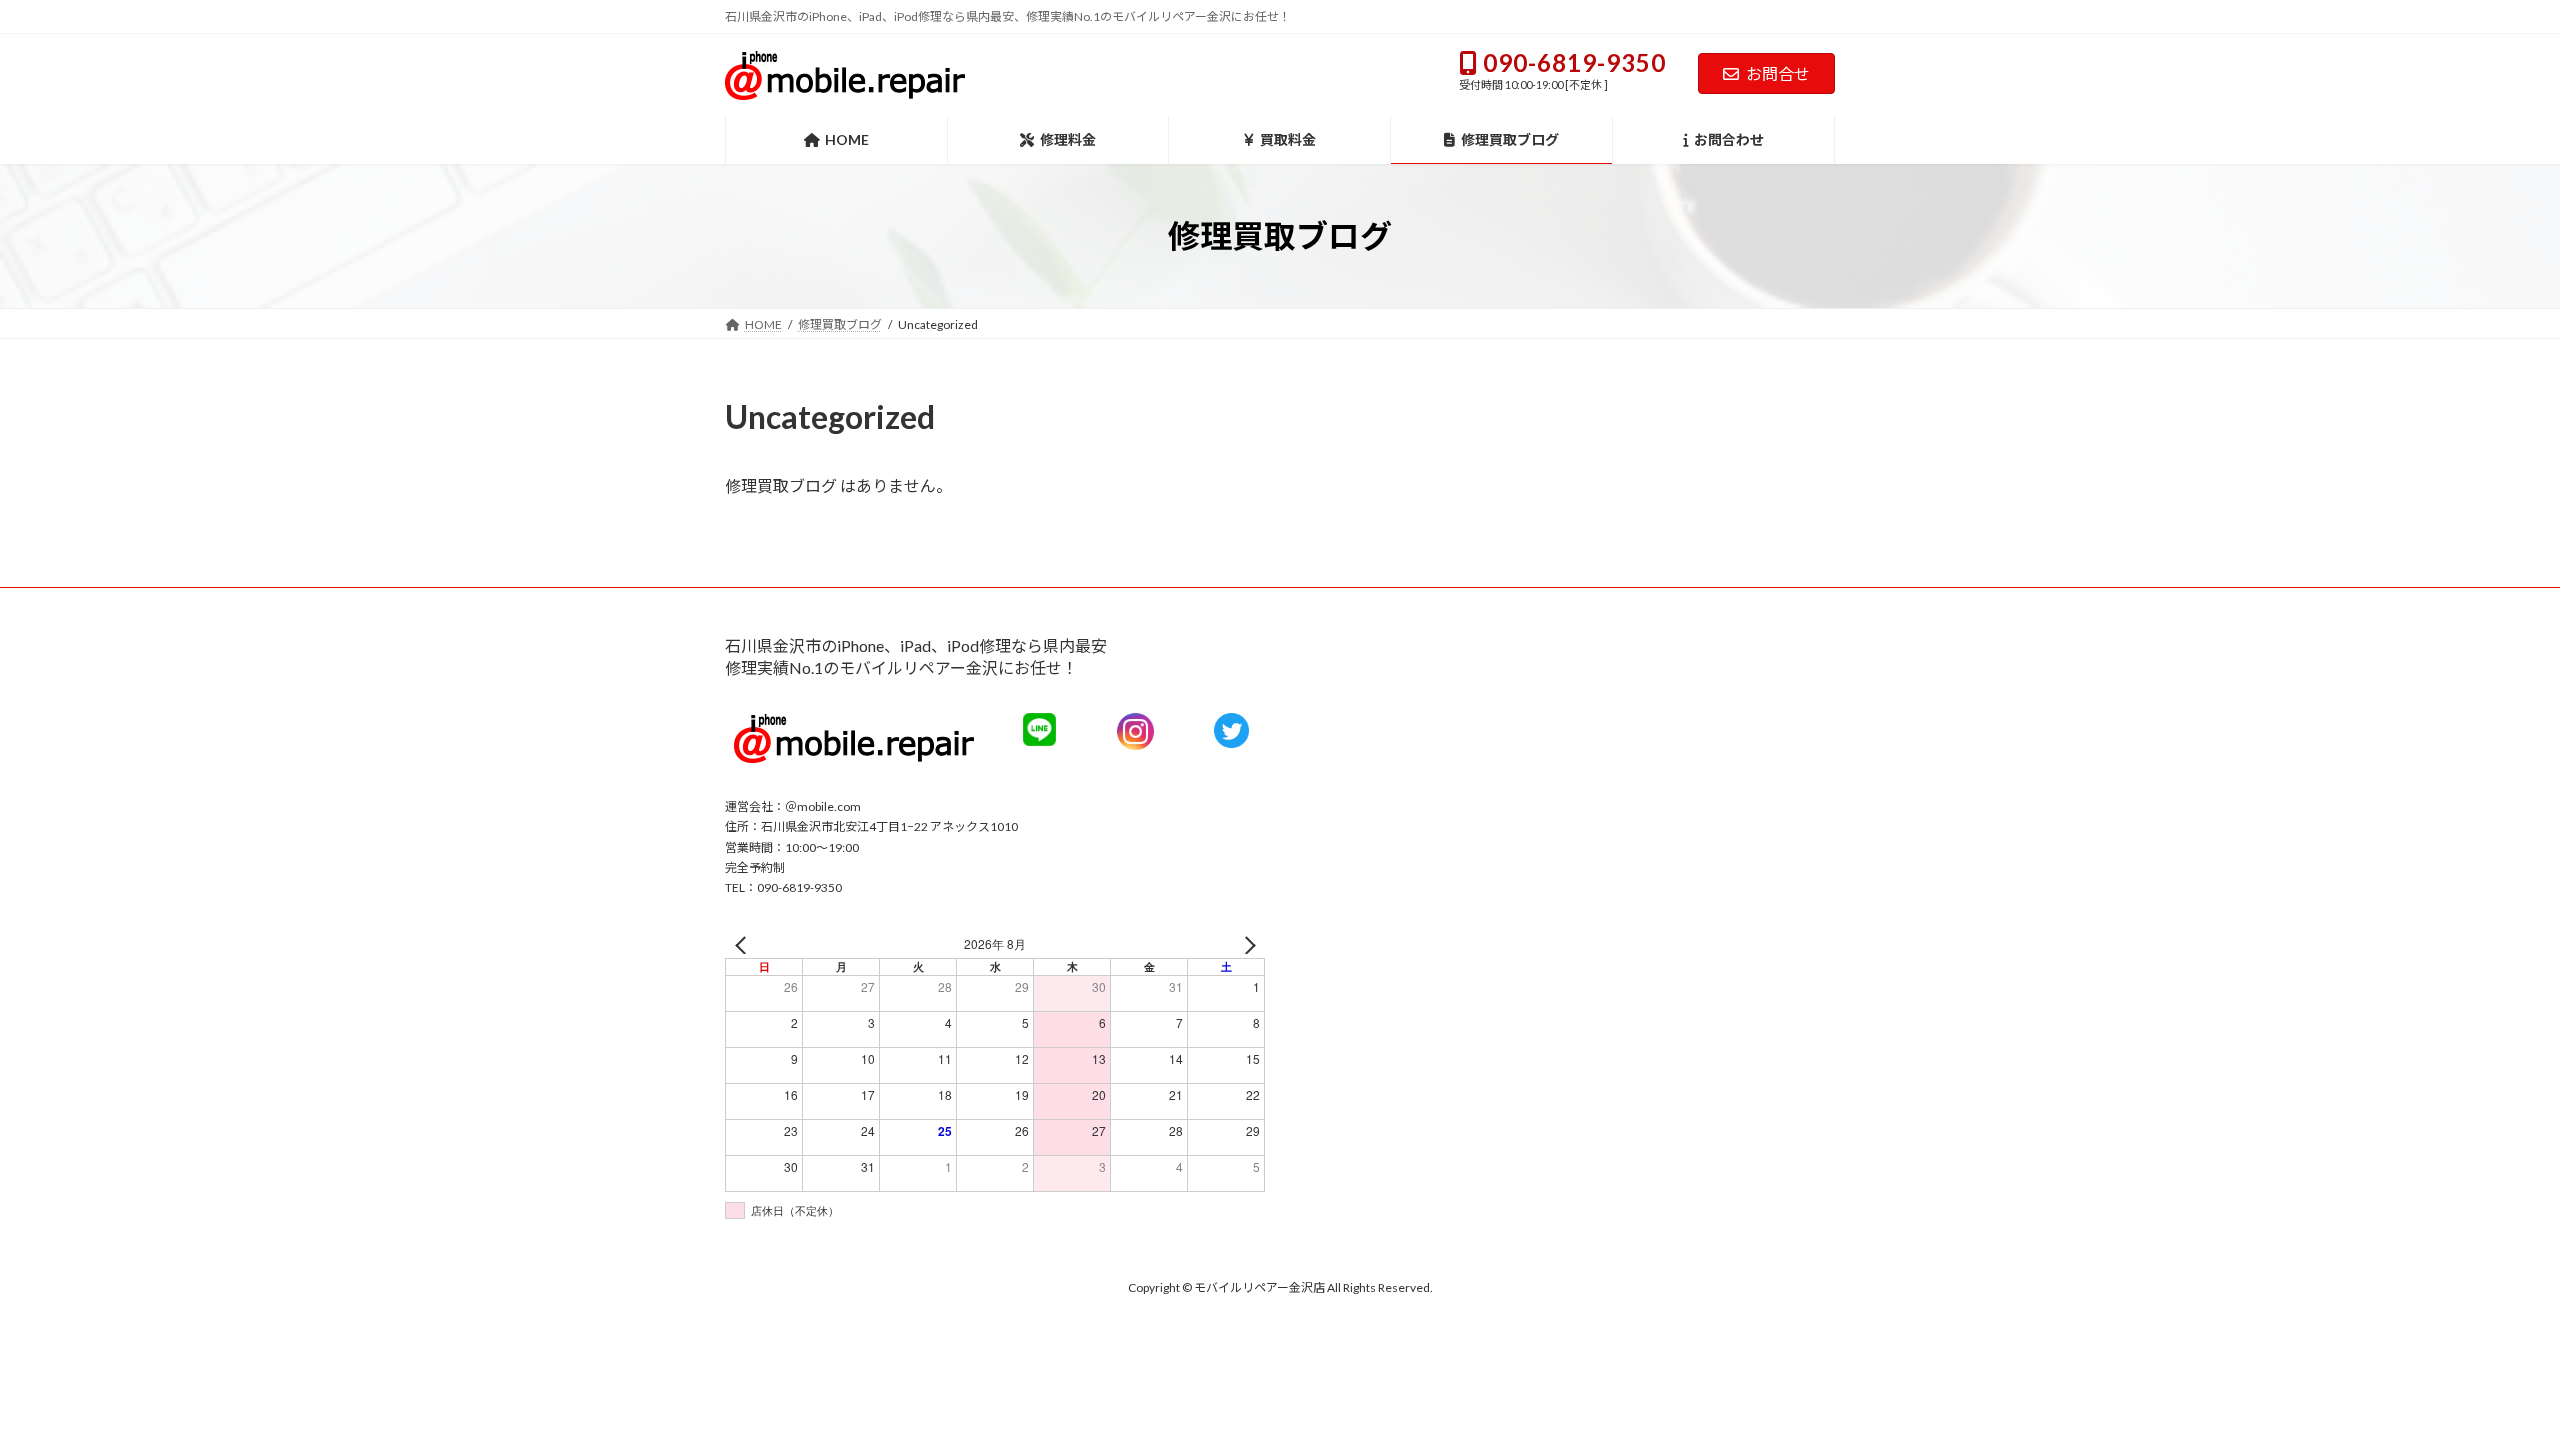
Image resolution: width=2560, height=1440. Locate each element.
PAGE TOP (2536, 1377)
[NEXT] (1246, 944)
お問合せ (1778, 73)
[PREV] (744, 944)
